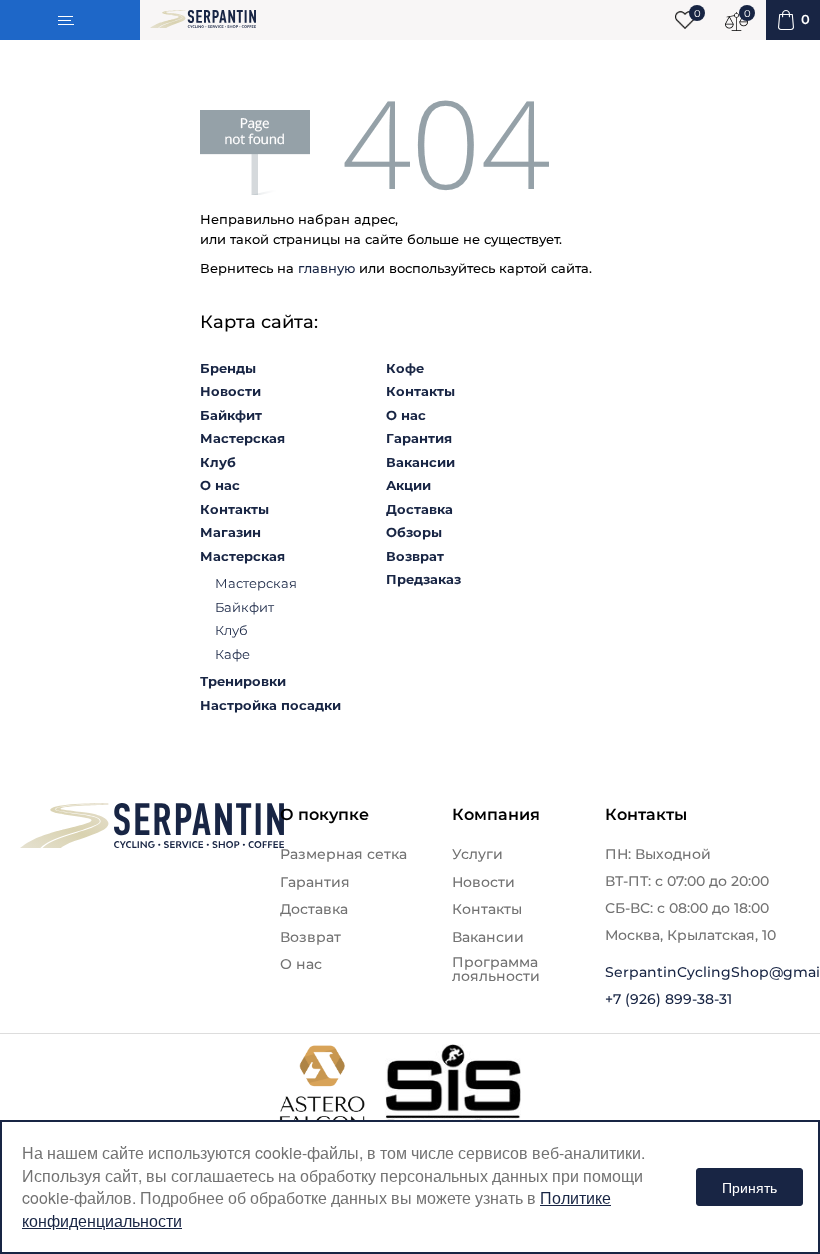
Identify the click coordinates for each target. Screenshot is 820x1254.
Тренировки (243, 681)
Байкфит (231, 415)
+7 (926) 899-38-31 (668, 999)
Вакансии (420, 462)
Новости (230, 391)
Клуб (218, 462)
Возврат (415, 556)
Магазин (230, 532)
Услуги (477, 854)
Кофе (405, 368)
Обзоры (414, 532)
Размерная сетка (343, 854)
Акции (408, 485)
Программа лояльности (496, 969)
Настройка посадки (270, 705)
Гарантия (419, 438)
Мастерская (242, 438)
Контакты (234, 509)
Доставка (419, 509)
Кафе (232, 654)
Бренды (228, 368)
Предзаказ (423, 579)
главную (326, 268)
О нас (220, 485)
